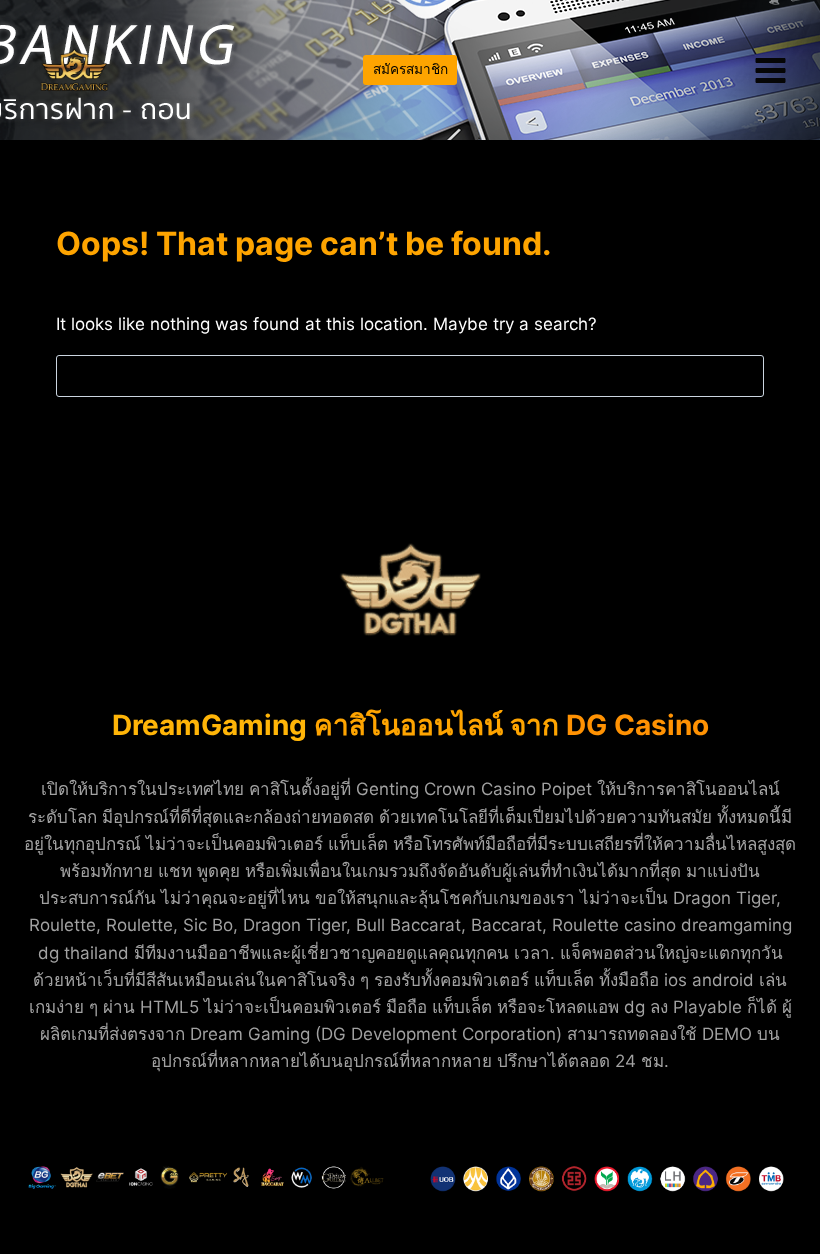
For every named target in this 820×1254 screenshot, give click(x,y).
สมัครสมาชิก (410, 69)
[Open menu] (770, 70)
